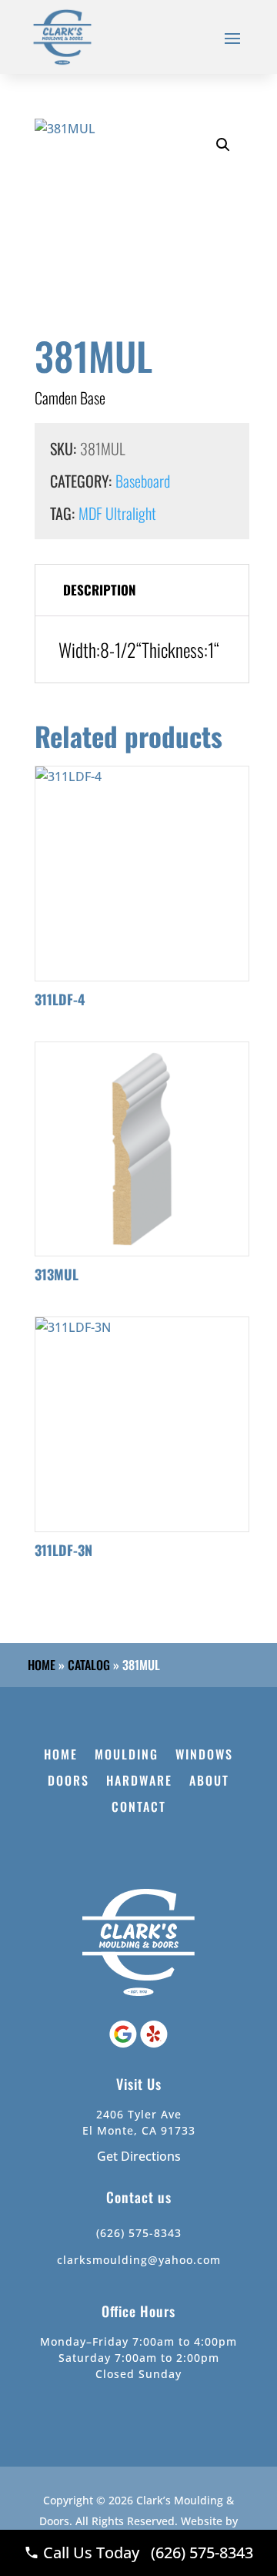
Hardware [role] (139, 1781)
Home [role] (61, 1755)
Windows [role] (204, 1755)
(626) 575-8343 (139, 2233)
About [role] (209, 1781)
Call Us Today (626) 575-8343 (146, 2553)
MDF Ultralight (117, 513)
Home (42, 1665)
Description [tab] (100, 590)
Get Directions (139, 2156)
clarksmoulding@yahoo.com (139, 2260)
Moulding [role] (127, 1755)
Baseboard (143, 481)
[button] (223, 145)
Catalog (89, 1665)
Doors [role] (68, 1781)
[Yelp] (154, 2043)
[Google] (125, 2043)
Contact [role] (139, 1808)
